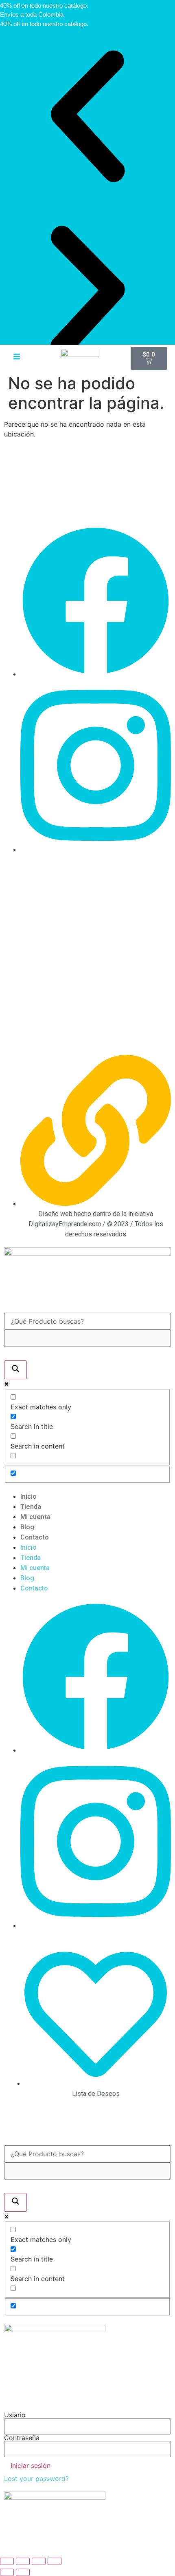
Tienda (31, 1507)
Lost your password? (36, 2479)
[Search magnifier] (15, 1370)
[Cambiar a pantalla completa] (23, 2561)
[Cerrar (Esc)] (55, 2561)
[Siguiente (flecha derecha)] (23, 2572)
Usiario (15, 2415)
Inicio (28, 1496)
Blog (27, 1527)
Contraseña (22, 2438)
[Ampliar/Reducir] (7, 2561)
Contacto (35, 1537)
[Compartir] (39, 2561)
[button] (87, 116)
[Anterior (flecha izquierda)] (7, 2572)
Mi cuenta (35, 1517)
